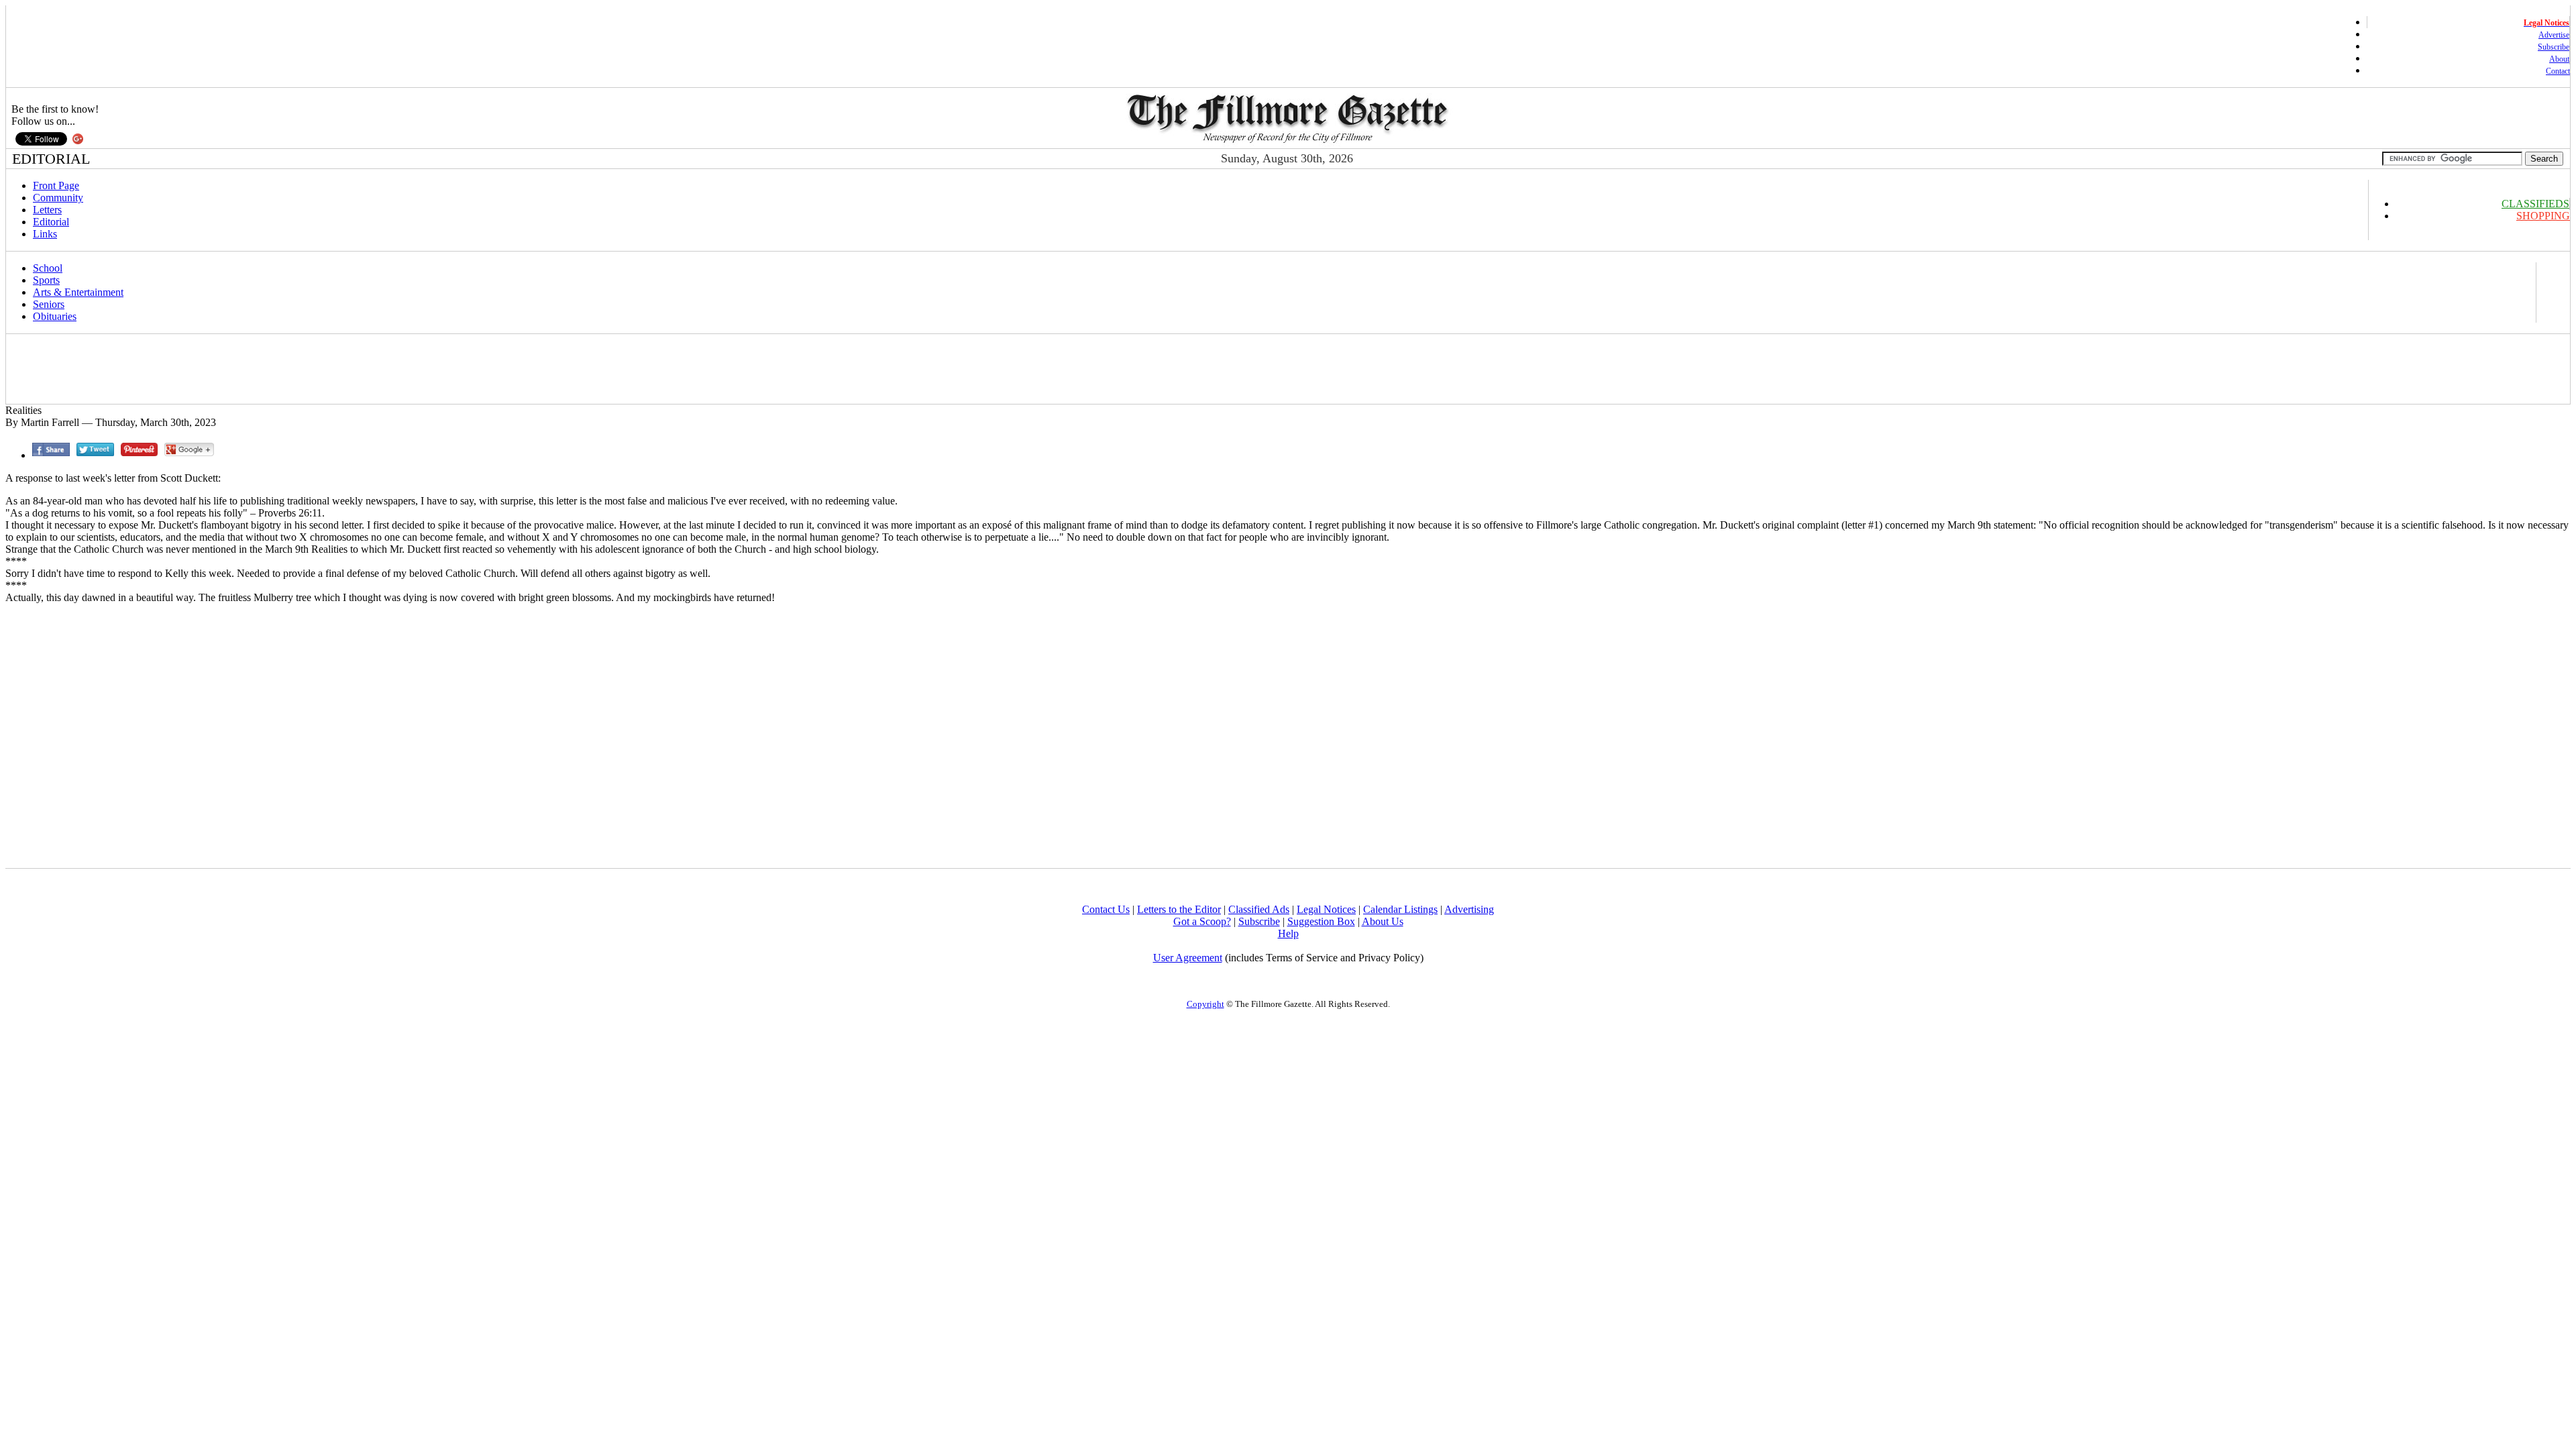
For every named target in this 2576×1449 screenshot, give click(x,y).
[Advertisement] (252, 369)
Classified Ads (1259, 909)
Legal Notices (1326, 909)
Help (1288, 933)
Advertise (2554, 35)
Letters (47, 210)
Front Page (56, 185)
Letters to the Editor (1179, 909)
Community (58, 198)
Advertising (1469, 909)
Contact (2558, 71)
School (48, 268)
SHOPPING (2543, 216)
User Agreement (1188, 958)
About (2559, 59)
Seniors (49, 304)
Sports (46, 280)
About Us (1383, 921)
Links (45, 234)
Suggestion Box (1321, 921)
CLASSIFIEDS (2535, 204)
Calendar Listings (1400, 909)
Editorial (51, 222)
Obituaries (55, 316)
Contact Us (1106, 909)
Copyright (1205, 1004)
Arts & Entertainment (78, 292)
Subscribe (2554, 47)
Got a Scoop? (1202, 921)
